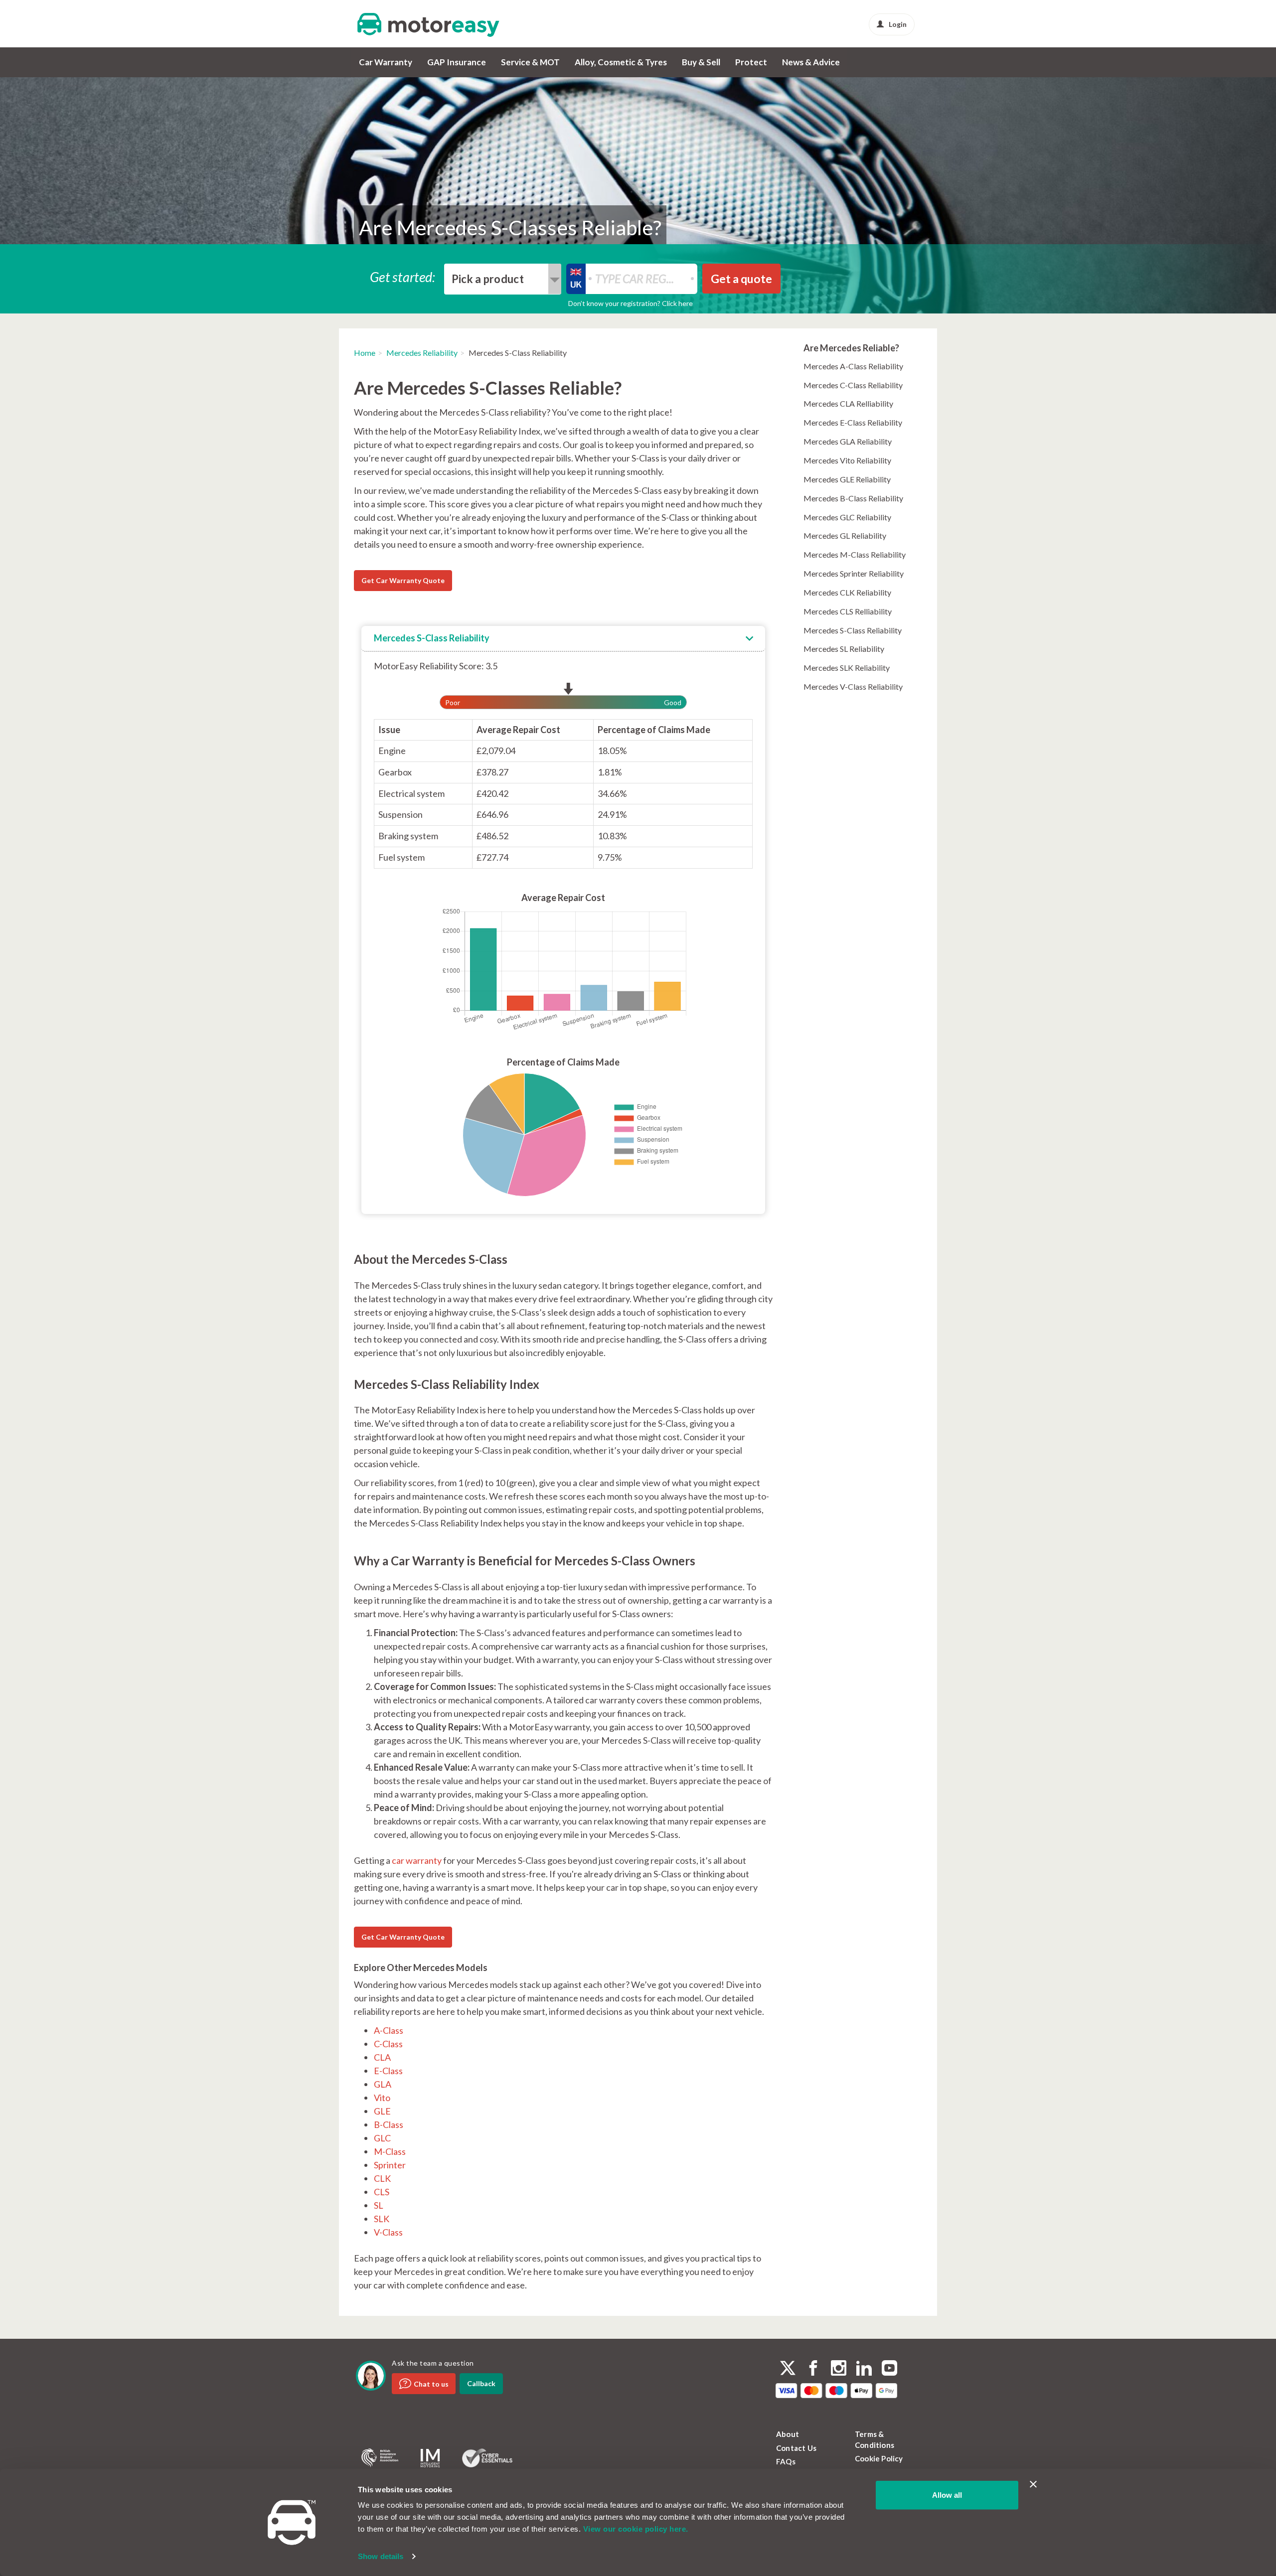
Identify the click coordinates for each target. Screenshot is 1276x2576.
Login (898, 24)
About (788, 2434)
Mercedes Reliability (422, 353)
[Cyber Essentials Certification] (487, 2458)
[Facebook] (813, 2369)
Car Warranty (386, 62)
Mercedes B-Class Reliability (853, 498)
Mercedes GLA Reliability (848, 441)
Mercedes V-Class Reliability (853, 686)
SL (379, 2205)
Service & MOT (530, 62)
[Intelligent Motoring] (430, 2458)
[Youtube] (889, 2369)
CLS (382, 2192)
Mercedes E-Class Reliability (853, 422)
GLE (382, 2111)
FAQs (786, 2461)
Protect (751, 62)
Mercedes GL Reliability (845, 535)
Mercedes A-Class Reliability (853, 366)
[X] (788, 2368)
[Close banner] (1033, 2484)
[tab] (563, 639)
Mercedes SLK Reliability (847, 668)
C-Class (388, 2044)
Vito (382, 2098)
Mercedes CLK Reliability (847, 592)
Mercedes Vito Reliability (847, 460)
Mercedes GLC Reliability (847, 517)
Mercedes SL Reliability (844, 649)
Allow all (947, 2495)
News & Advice (811, 62)
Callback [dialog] (481, 2383)
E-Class (388, 2071)
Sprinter (390, 2165)
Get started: (403, 276)
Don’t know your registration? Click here (631, 303)
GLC (382, 2138)
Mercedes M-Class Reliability (855, 554)
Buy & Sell (701, 62)
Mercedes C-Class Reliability (853, 385)
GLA (383, 2084)
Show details (381, 2556)
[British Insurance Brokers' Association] (380, 2458)
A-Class (389, 2030)
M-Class (390, 2151)
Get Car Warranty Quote (403, 580)
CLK (382, 2178)
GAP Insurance (457, 62)
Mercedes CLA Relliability (848, 403)
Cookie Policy (879, 2458)
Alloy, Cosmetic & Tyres (621, 62)
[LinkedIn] (864, 2369)
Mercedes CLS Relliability (848, 611)
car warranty (417, 1860)
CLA (382, 2057)
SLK (382, 2219)
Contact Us (796, 2448)
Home (365, 353)
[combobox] (503, 279)
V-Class (388, 2232)
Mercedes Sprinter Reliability (854, 573)
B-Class (389, 2124)
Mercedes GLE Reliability (847, 479)
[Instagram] (839, 2369)
